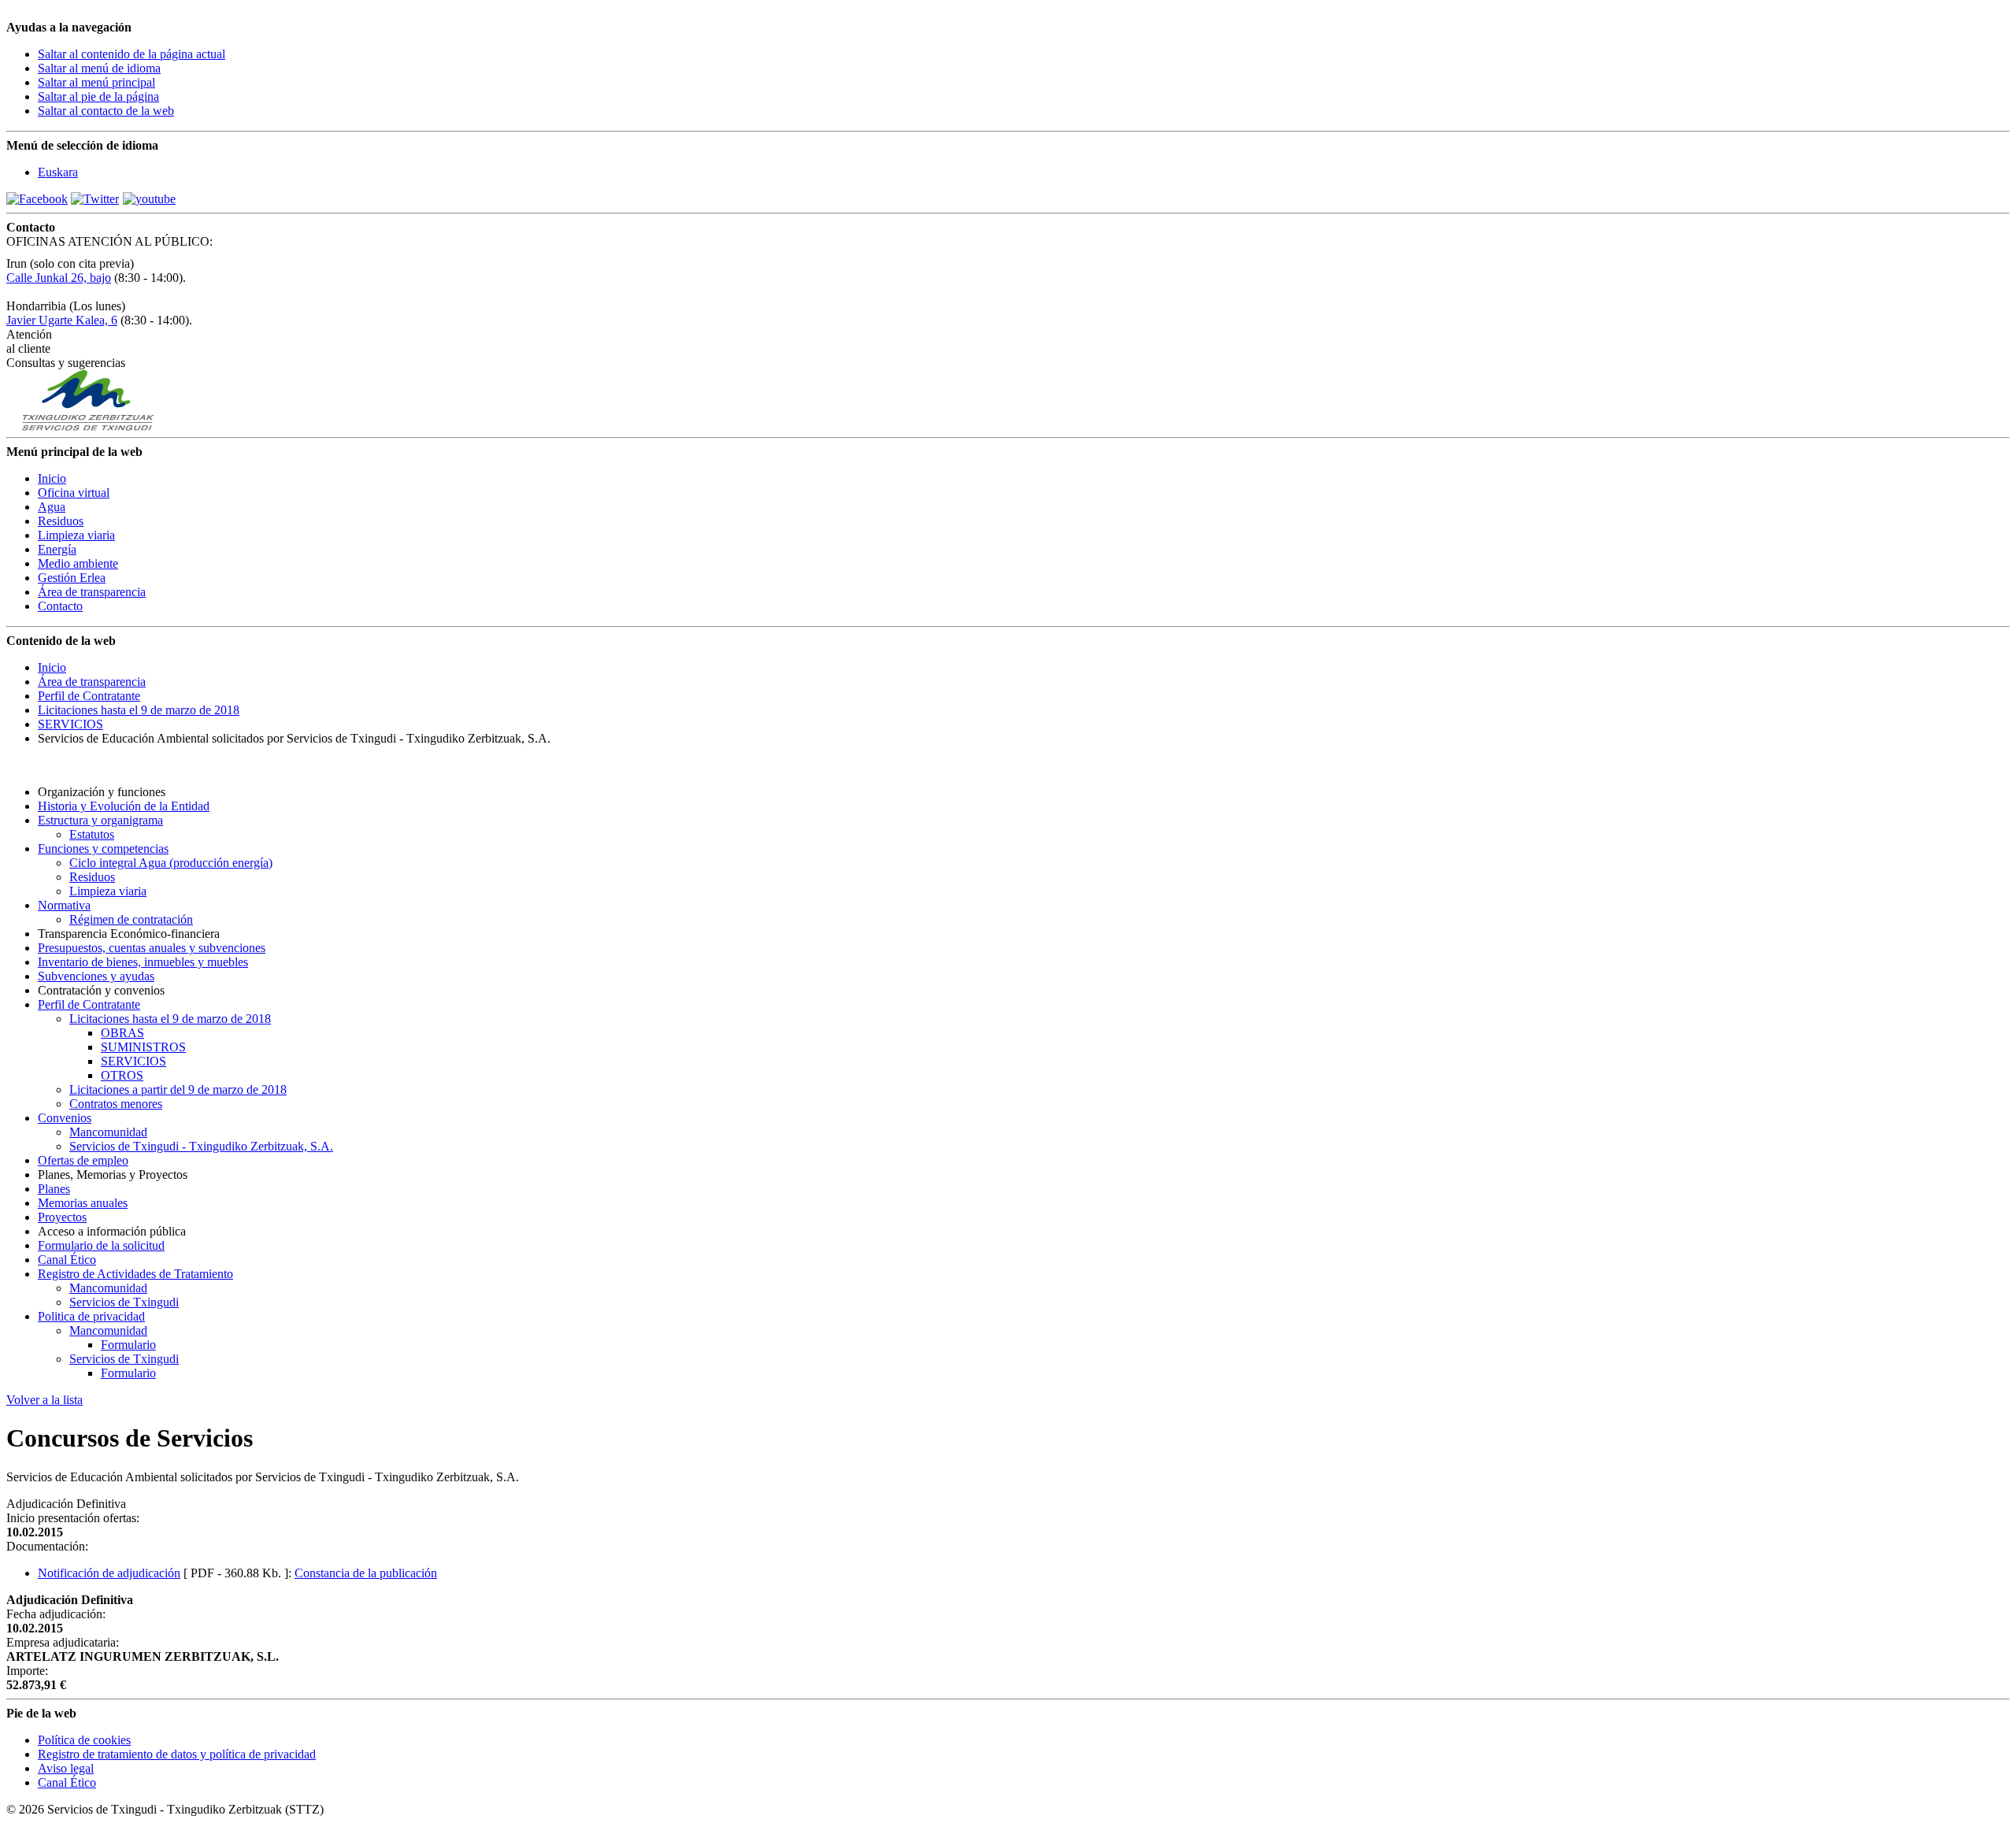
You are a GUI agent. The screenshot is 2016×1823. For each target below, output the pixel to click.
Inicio (52, 667)
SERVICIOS (70, 724)
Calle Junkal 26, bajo (59, 278)
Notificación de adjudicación (109, 1573)
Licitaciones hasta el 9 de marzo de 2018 (139, 710)
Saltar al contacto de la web (106, 111)
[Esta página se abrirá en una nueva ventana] (37, 199)
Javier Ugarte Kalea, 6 (62, 320)
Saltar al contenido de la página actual (132, 54)
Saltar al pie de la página (98, 96)
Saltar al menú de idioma (99, 68)
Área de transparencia (92, 682)
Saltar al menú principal (96, 82)
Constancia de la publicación (366, 1573)
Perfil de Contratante (89, 696)
